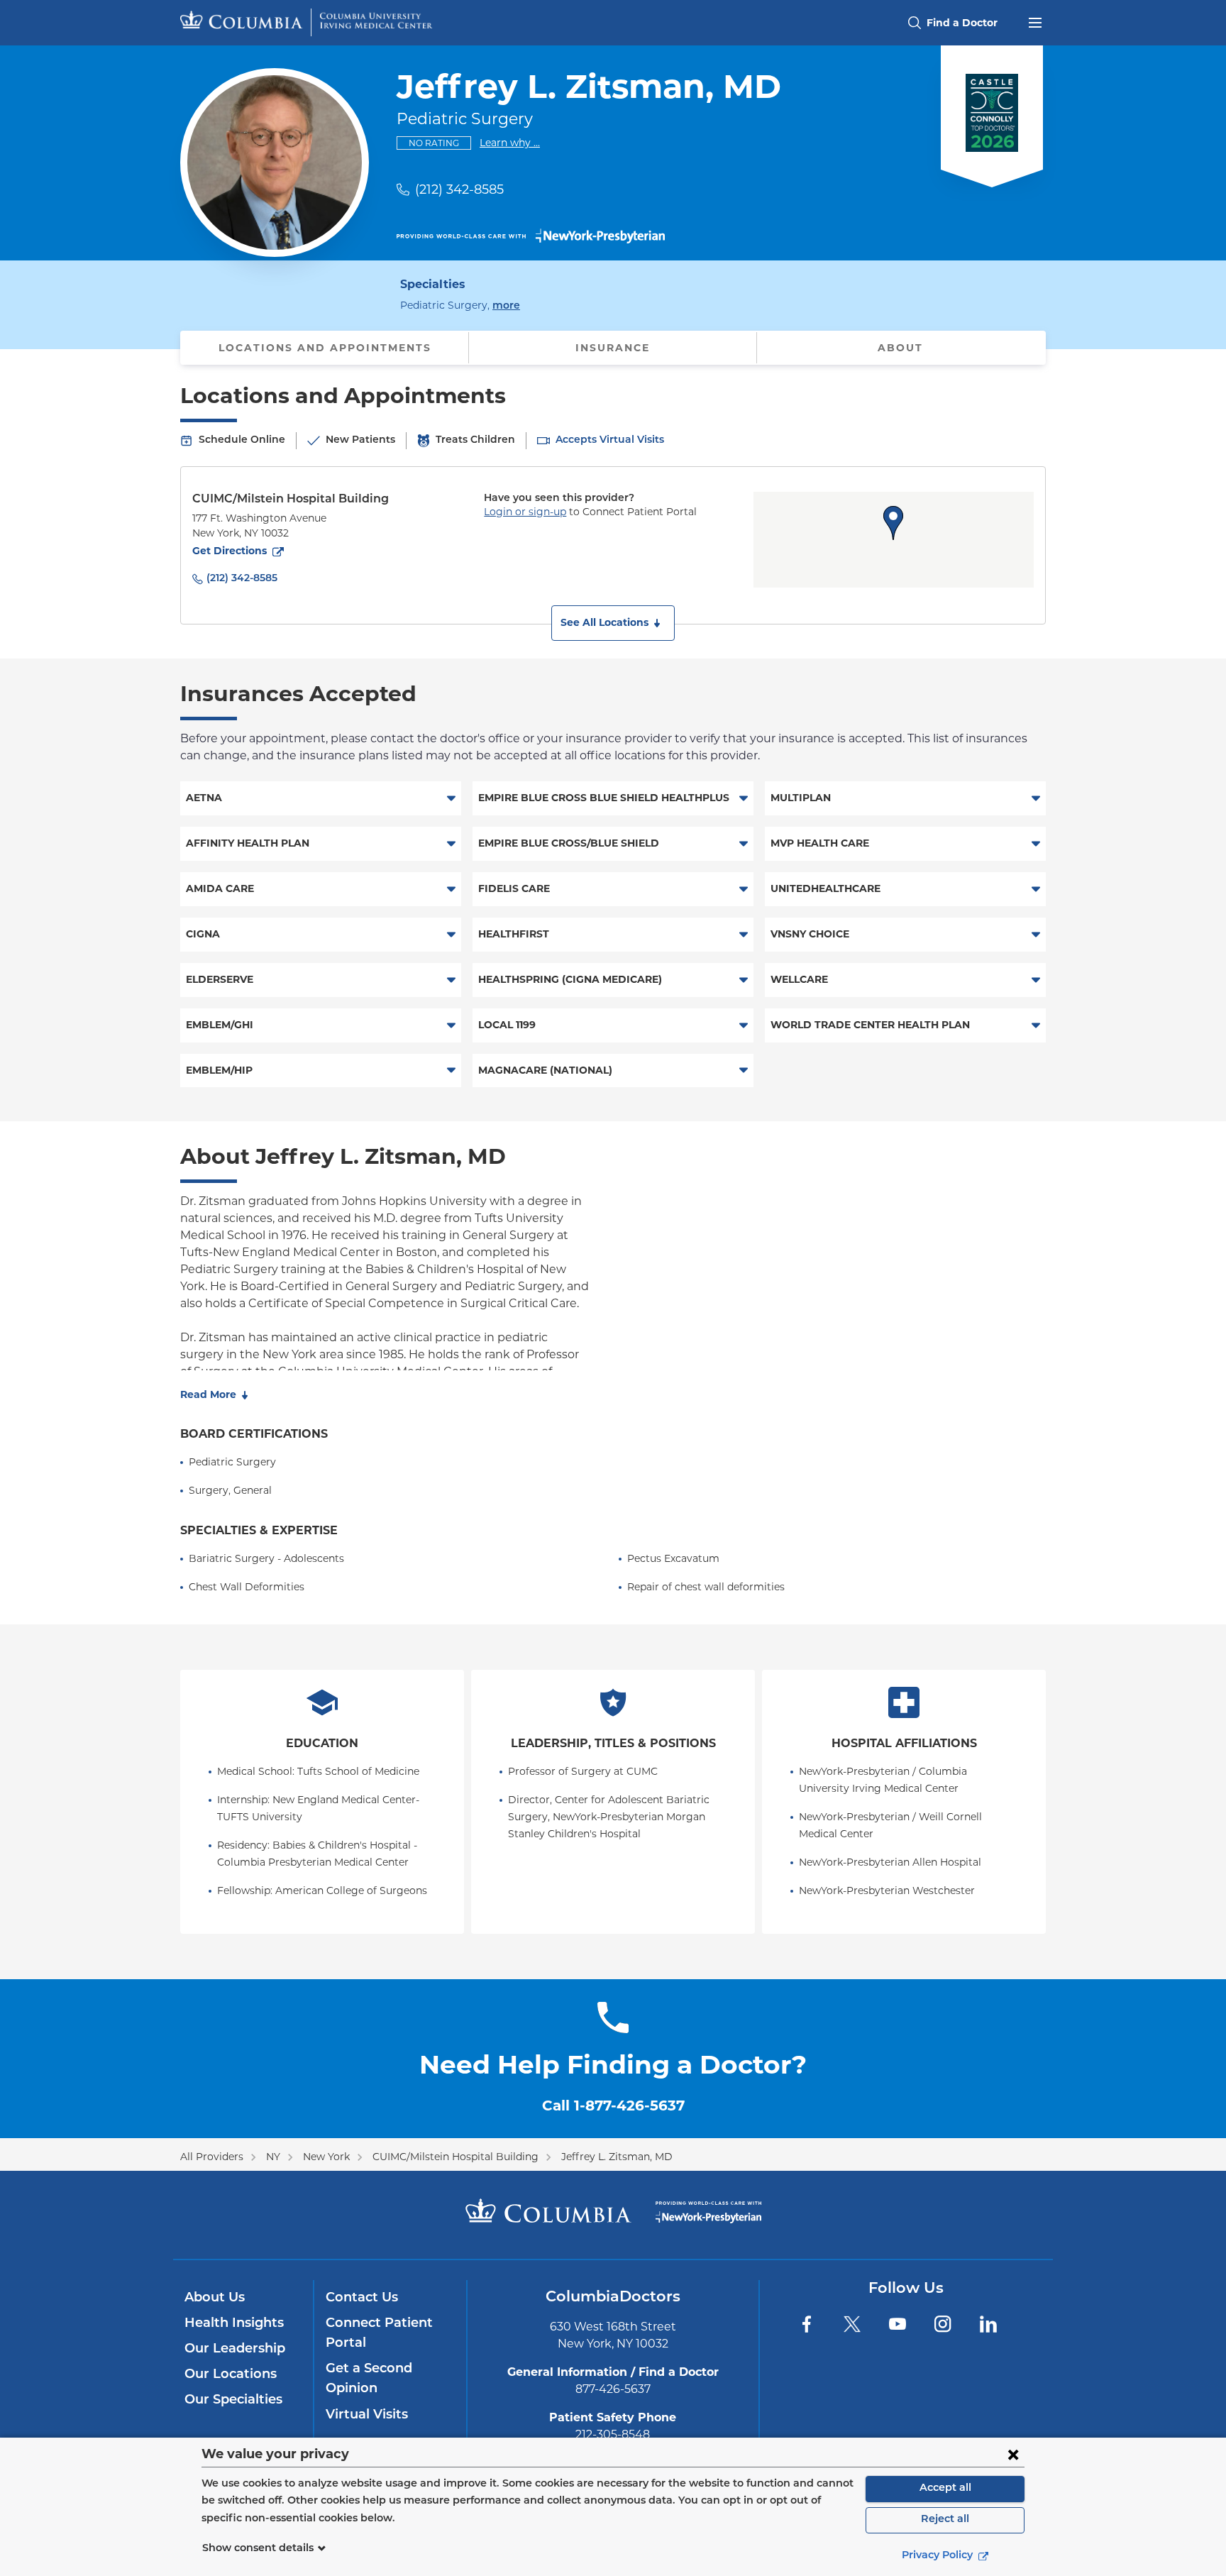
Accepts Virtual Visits (610, 440)
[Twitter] (852, 2324)
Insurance (613, 348)
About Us (215, 2299)
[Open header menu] (1035, 21)
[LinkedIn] (988, 2324)
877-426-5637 (613, 2389)
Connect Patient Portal (379, 2334)
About (900, 348)
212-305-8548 (613, 2434)
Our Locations (231, 2375)
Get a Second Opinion (369, 2379)
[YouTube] (898, 2324)
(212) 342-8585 (459, 189)
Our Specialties (233, 2401)
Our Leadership (235, 2350)
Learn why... (510, 142)
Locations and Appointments (325, 348)
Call (613, 2106)
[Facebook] (807, 2324)
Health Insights (234, 2324)
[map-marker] (893, 523)
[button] (613, 623)
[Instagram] (943, 2324)
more (506, 306)
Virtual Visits (367, 2416)
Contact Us (362, 2299)
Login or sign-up (525, 512)
